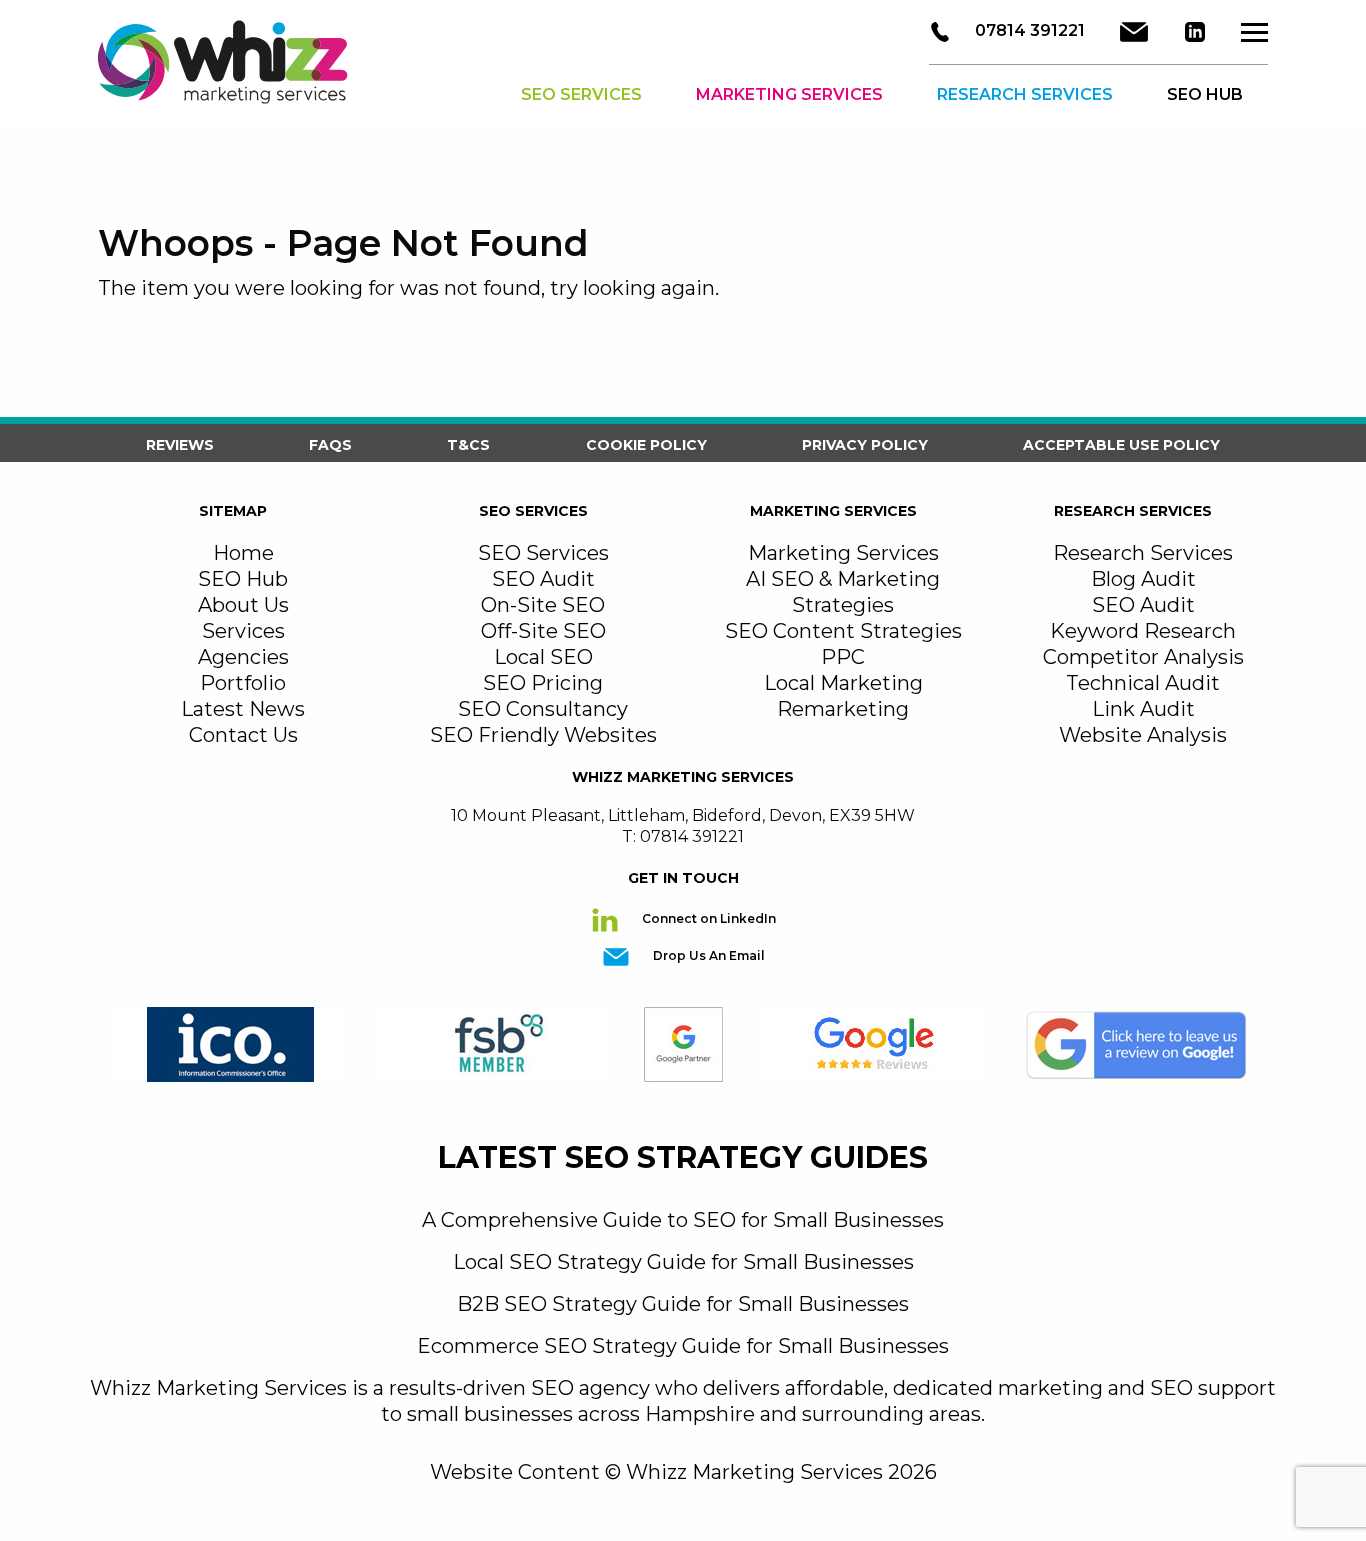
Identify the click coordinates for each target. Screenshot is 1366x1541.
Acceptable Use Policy (1121, 445)
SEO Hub (243, 579)
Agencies (243, 657)
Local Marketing (843, 683)
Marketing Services (789, 94)
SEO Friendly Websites (543, 735)
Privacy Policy (865, 445)
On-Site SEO (543, 605)
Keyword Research (1143, 631)
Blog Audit (1143, 579)
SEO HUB (1205, 94)
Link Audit (1143, 709)
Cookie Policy (646, 445)
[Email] (1134, 32)
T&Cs (468, 445)
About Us (243, 605)
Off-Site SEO (543, 631)
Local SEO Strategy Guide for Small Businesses (683, 1262)
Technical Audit (1143, 683)
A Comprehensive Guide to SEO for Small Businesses (683, 1220)
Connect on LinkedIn (707, 918)
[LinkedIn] (1195, 32)
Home (243, 553)
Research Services (1025, 94)
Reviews (180, 445)
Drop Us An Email (707, 955)
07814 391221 (1028, 30)
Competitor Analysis (1143, 657)
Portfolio (243, 683)
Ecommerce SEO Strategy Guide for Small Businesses (683, 1346)
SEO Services (581, 94)
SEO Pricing (543, 683)
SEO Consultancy (543, 709)
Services (243, 631)
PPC (843, 657)
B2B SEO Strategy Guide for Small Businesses (683, 1304)
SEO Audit (543, 579)
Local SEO (543, 657)
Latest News (243, 709)
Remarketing (843, 709)
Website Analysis (1143, 735)
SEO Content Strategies (843, 631)
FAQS (330, 445)
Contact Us (243, 735)
